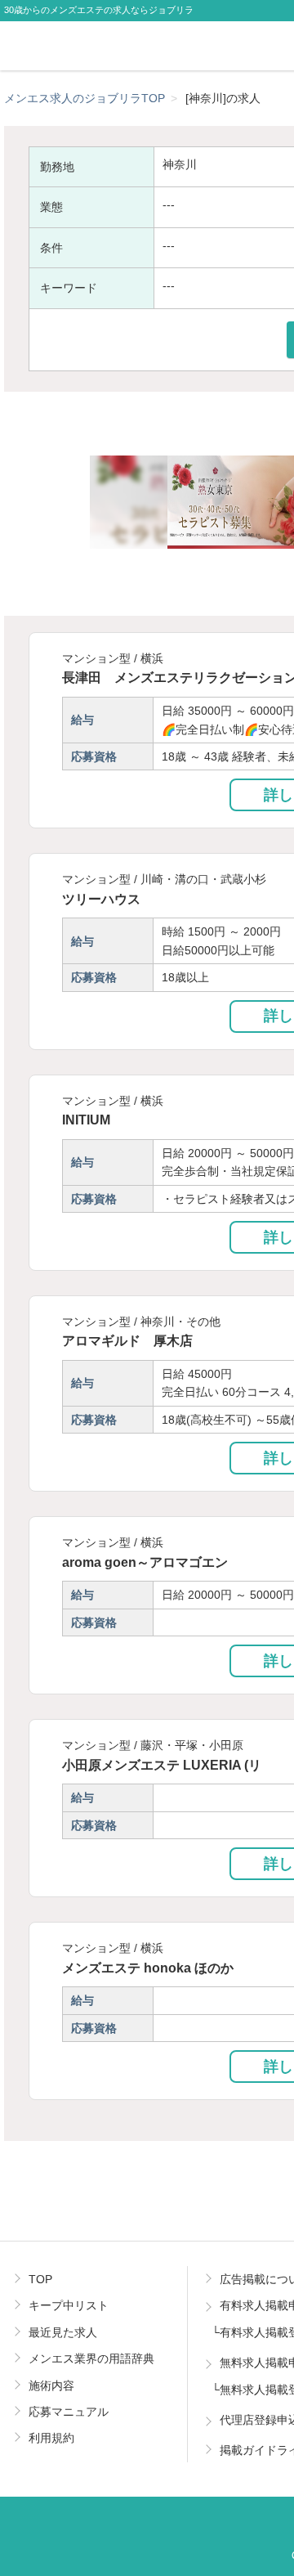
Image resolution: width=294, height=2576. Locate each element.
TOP (40, 2279)
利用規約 (51, 2438)
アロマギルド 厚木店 (127, 1340)
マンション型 (96, 658)
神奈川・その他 (180, 1322)
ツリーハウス (101, 899)
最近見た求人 (63, 2332)
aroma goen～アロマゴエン (145, 1562)
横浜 (152, 658)
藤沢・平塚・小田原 (192, 1745)
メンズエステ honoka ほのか (148, 1968)
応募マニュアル (69, 2412)
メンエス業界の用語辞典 (91, 2358)
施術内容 (51, 2385)
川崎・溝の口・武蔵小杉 (203, 879)
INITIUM (86, 1120)
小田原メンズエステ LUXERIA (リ (162, 1765)
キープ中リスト (69, 2305)
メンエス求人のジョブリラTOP (85, 98)
